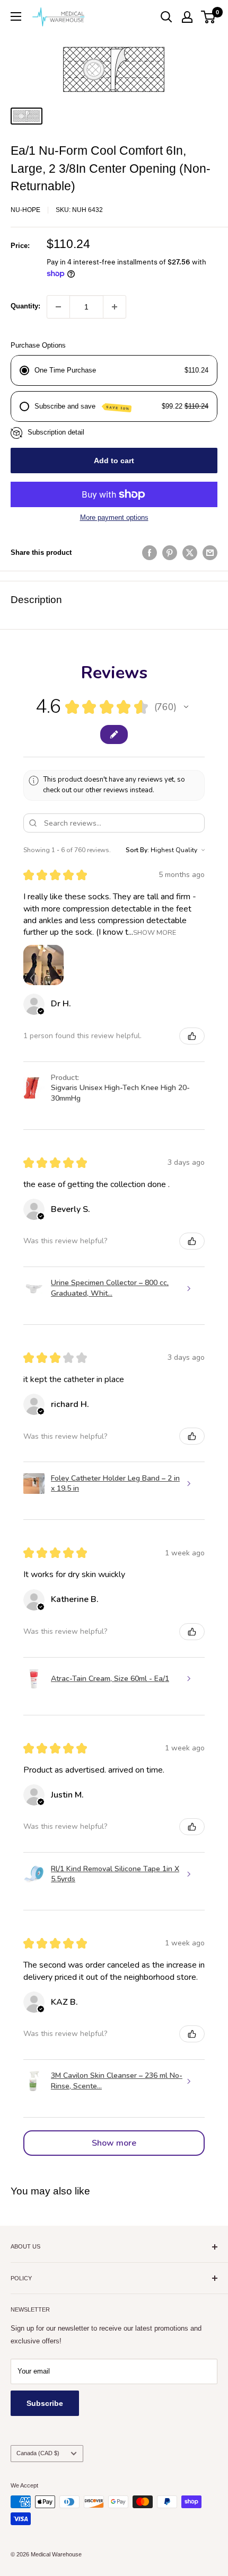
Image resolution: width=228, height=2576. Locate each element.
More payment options (114, 517)
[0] (209, 17)
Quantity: (25, 306)
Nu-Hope (25, 210)
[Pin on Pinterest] (170, 553)
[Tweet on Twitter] (190, 553)
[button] (186, 707)
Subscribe (45, 2403)
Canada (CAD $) (38, 2453)
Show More (155, 932)
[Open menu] (16, 16)
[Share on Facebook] (150, 553)
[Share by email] (210, 553)
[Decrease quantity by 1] (58, 307)
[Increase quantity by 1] (115, 307)
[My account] (187, 17)
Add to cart (114, 461)
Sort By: (137, 850)
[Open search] (166, 17)
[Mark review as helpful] (192, 1036)
